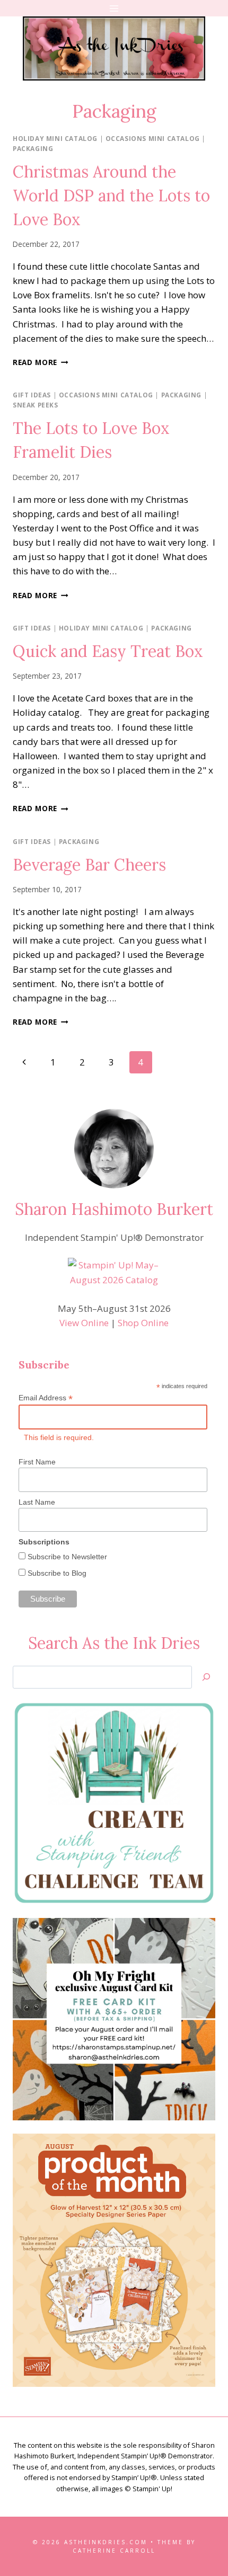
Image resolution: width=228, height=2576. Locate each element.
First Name (37, 1462)
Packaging (33, 148)
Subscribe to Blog (56, 1573)
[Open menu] (114, 8)
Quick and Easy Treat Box (108, 651)
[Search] (206, 1677)
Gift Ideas (32, 395)
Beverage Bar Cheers (89, 865)
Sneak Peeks (36, 405)
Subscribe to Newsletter (66, 1557)
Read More (41, 362)
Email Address (46, 1398)
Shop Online (143, 1323)
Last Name (37, 1502)
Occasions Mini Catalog (153, 138)
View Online (84, 1323)
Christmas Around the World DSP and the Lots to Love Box (111, 196)
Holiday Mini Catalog (55, 138)
